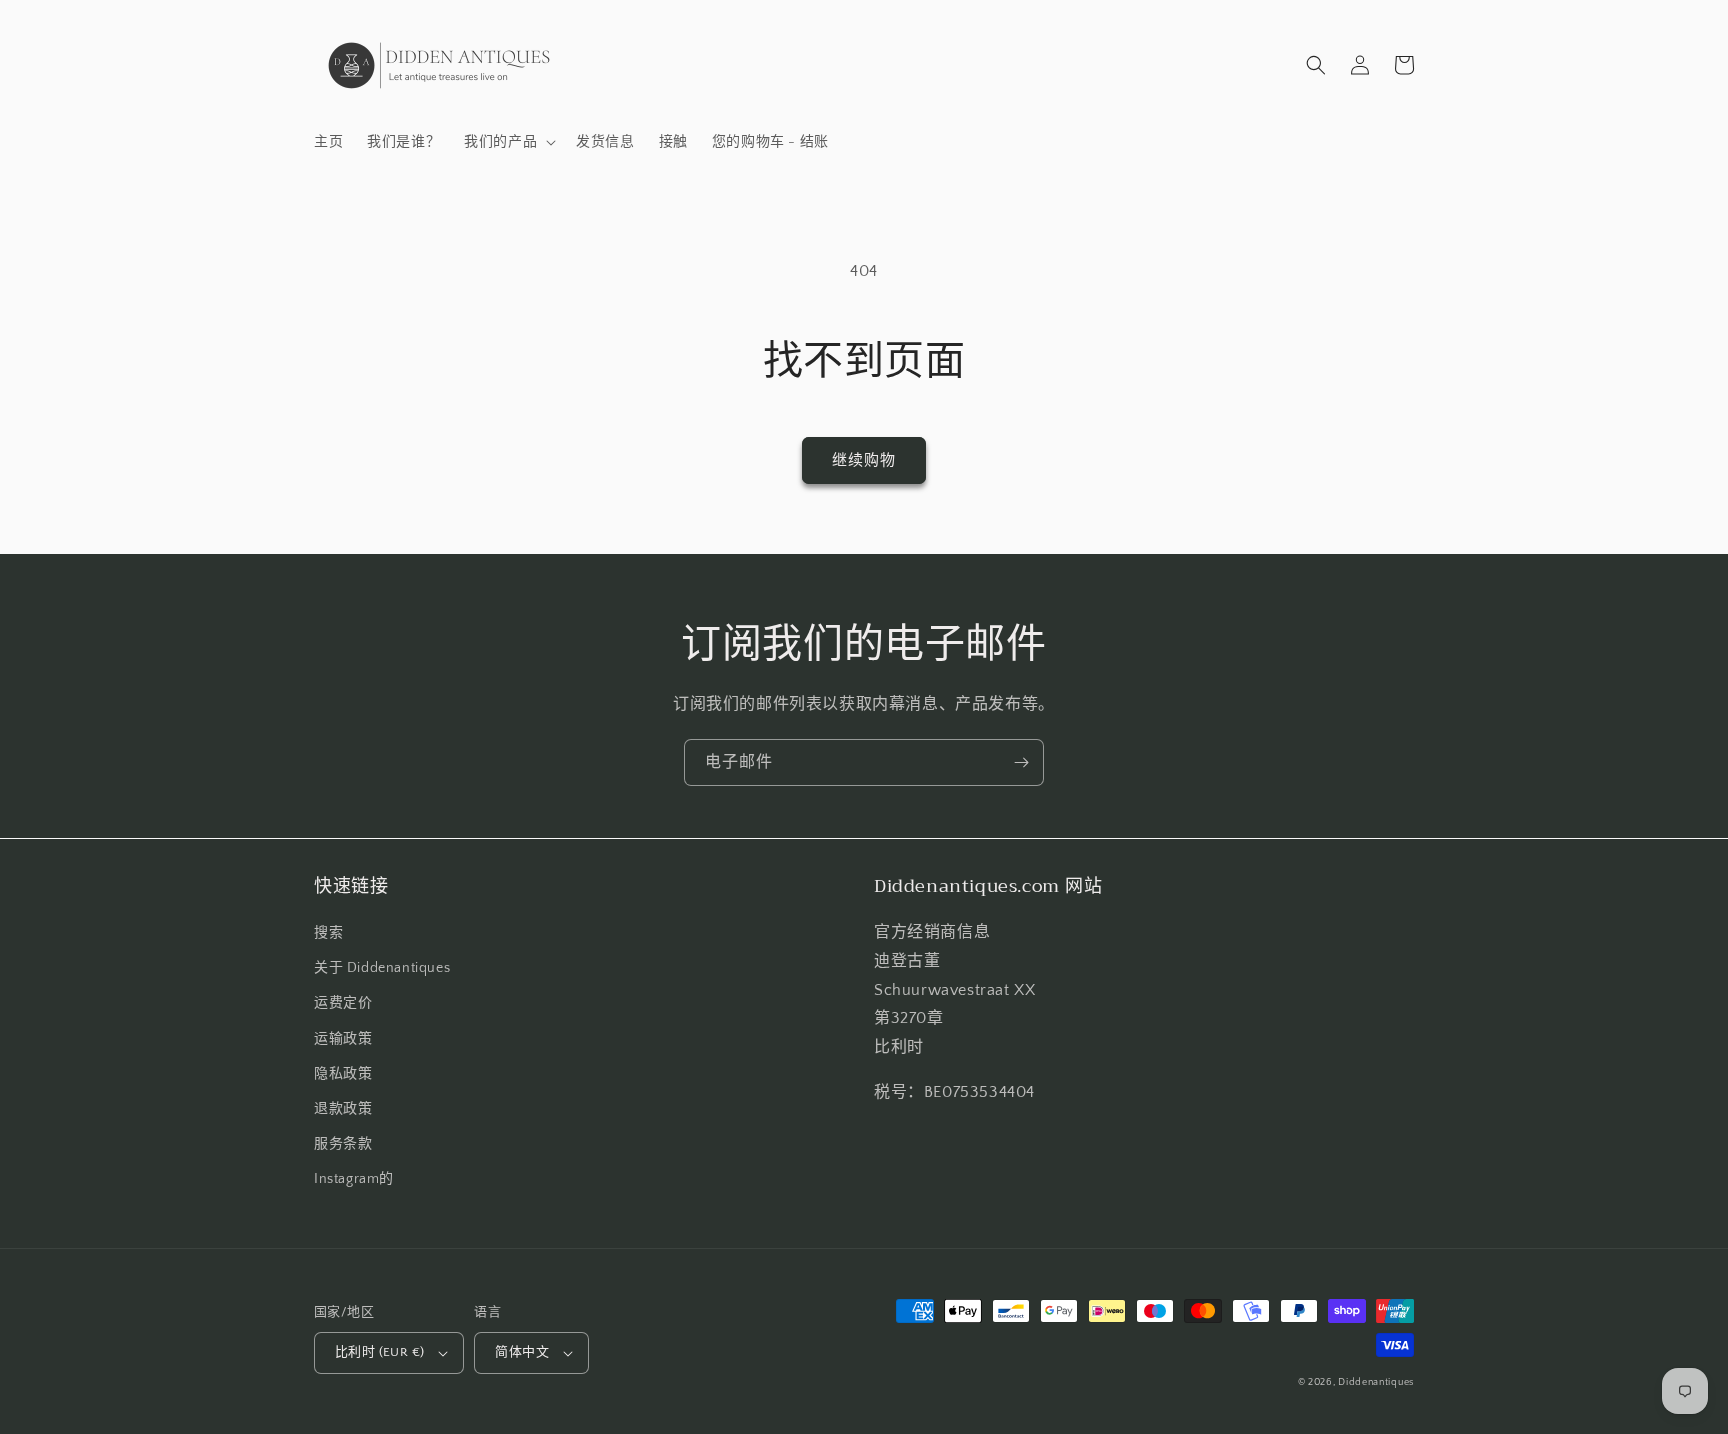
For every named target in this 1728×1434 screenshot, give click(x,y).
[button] (508, 142)
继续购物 (864, 460)
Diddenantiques (1376, 1382)
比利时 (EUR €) (379, 1352)
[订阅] (1021, 762)
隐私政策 (343, 1074)
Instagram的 (354, 1179)
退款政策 (343, 1109)
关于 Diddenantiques (382, 968)
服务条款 (343, 1144)
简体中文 (522, 1352)
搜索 (328, 933)
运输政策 (343, 1039)
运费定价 (343, 1003)
